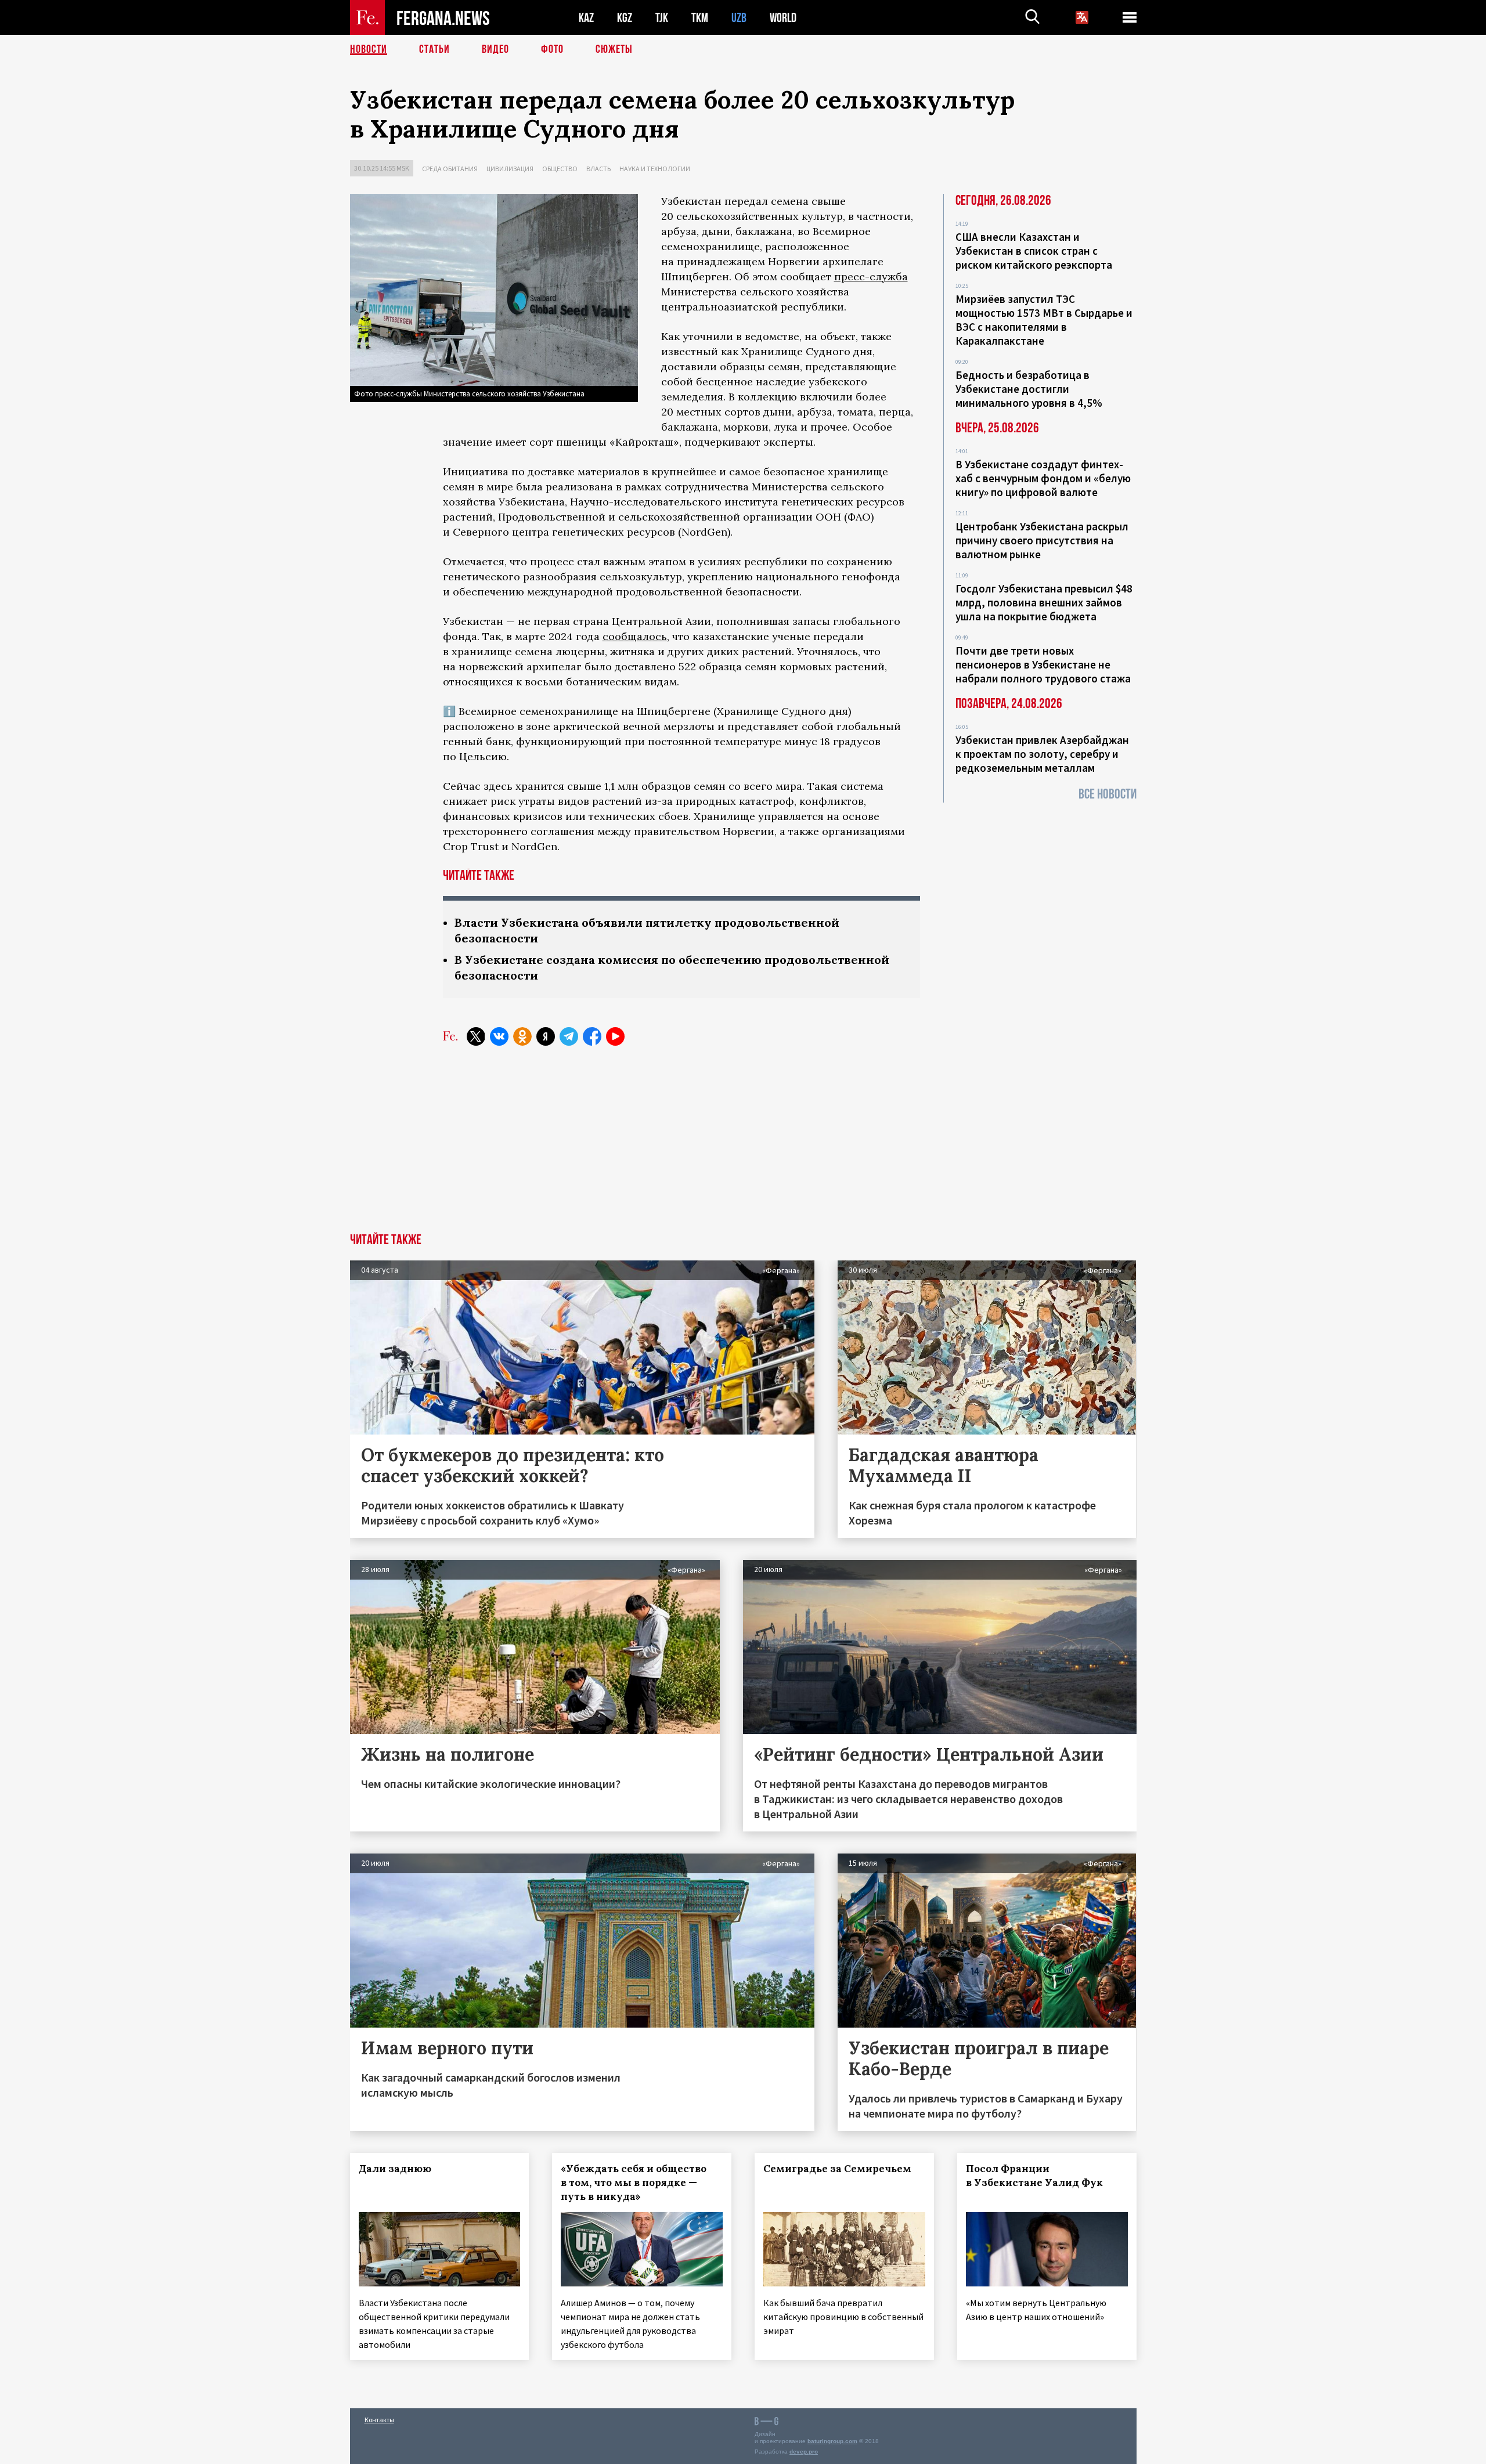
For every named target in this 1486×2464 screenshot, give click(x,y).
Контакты (379, 2420)
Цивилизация (510, 169)
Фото (552, 49)
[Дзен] (546, 1036)
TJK (662, 18)
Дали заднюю (395, 2169)
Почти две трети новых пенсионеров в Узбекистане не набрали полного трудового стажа (1043, 664)
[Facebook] (592, 1036)
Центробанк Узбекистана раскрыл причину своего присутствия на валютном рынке (1042, 540)
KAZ (586, 18)
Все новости (1108, 794)
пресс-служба (871, 277)
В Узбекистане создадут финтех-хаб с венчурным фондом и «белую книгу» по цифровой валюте (1043, 478)
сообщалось (635, 636)
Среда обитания (450, 169)
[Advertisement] (743, 1146)
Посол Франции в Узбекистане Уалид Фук (1034, 2176)
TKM (700, 18)
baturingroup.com (832, 2441)
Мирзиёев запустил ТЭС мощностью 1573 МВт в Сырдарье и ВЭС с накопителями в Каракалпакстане (1044, 320)
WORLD (783, 18)
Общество (560, 169)
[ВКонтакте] (499, 1036)
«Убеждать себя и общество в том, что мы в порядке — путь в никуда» (634, 2183)
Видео (495, 49)
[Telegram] (569, 1036)
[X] (476, 1036)
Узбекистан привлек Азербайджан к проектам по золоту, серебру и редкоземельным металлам (1042, 754)
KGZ (625, 18)
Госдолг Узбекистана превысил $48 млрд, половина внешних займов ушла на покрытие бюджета (1044, 602)
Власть (598, 169)
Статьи (434, 49)
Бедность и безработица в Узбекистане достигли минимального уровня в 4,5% (1029, 389)
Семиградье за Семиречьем (837, 2169)
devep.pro (804, 2452)
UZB (739, 18)
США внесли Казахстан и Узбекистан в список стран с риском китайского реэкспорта (1034, 251)
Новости (369, 49)
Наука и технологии (655, 169)
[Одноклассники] (522, 1036)
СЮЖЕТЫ (614, 49)
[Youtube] (615, 1036)
